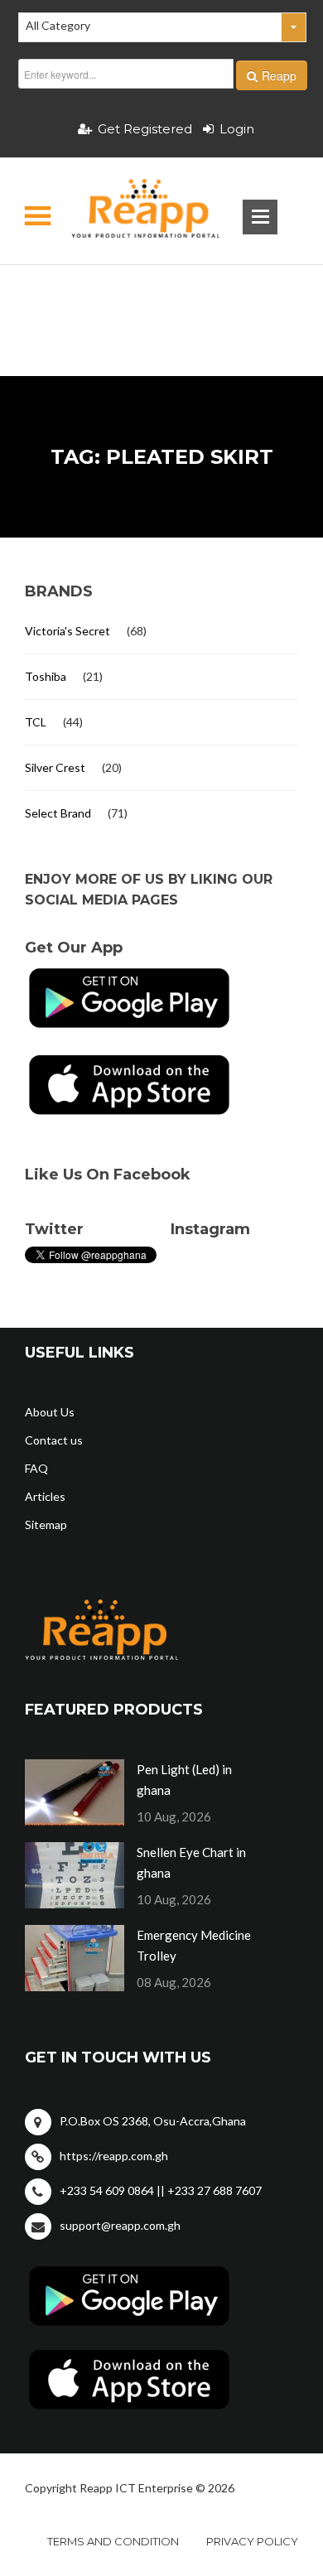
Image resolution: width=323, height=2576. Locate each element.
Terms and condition (113, 2541)
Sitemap (46, 1524)
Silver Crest (55, 767)
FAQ (36, 1468)
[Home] (131, 211)
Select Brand (58, 813)
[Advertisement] (162, 294)
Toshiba (46, 676)
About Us (50, 1412)
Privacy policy (252, 2541)
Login (237, 129)
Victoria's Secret (67, 631)
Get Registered (145, 129)
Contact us (54, 1440)
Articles (45, 1496)
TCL (36, 722)
